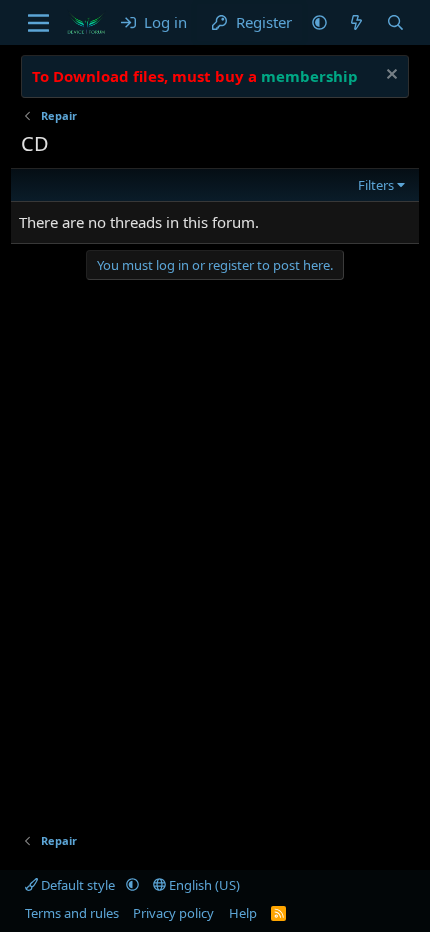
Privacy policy (173, 913)
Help (243, 913)
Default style (78, 885)
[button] (319, 22)
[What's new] (356, 22)
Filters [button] (376, 185)
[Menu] (38, 23)
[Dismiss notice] (389, 76)
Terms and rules (72, 913)
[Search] (395, 22)
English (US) (203, 885)
